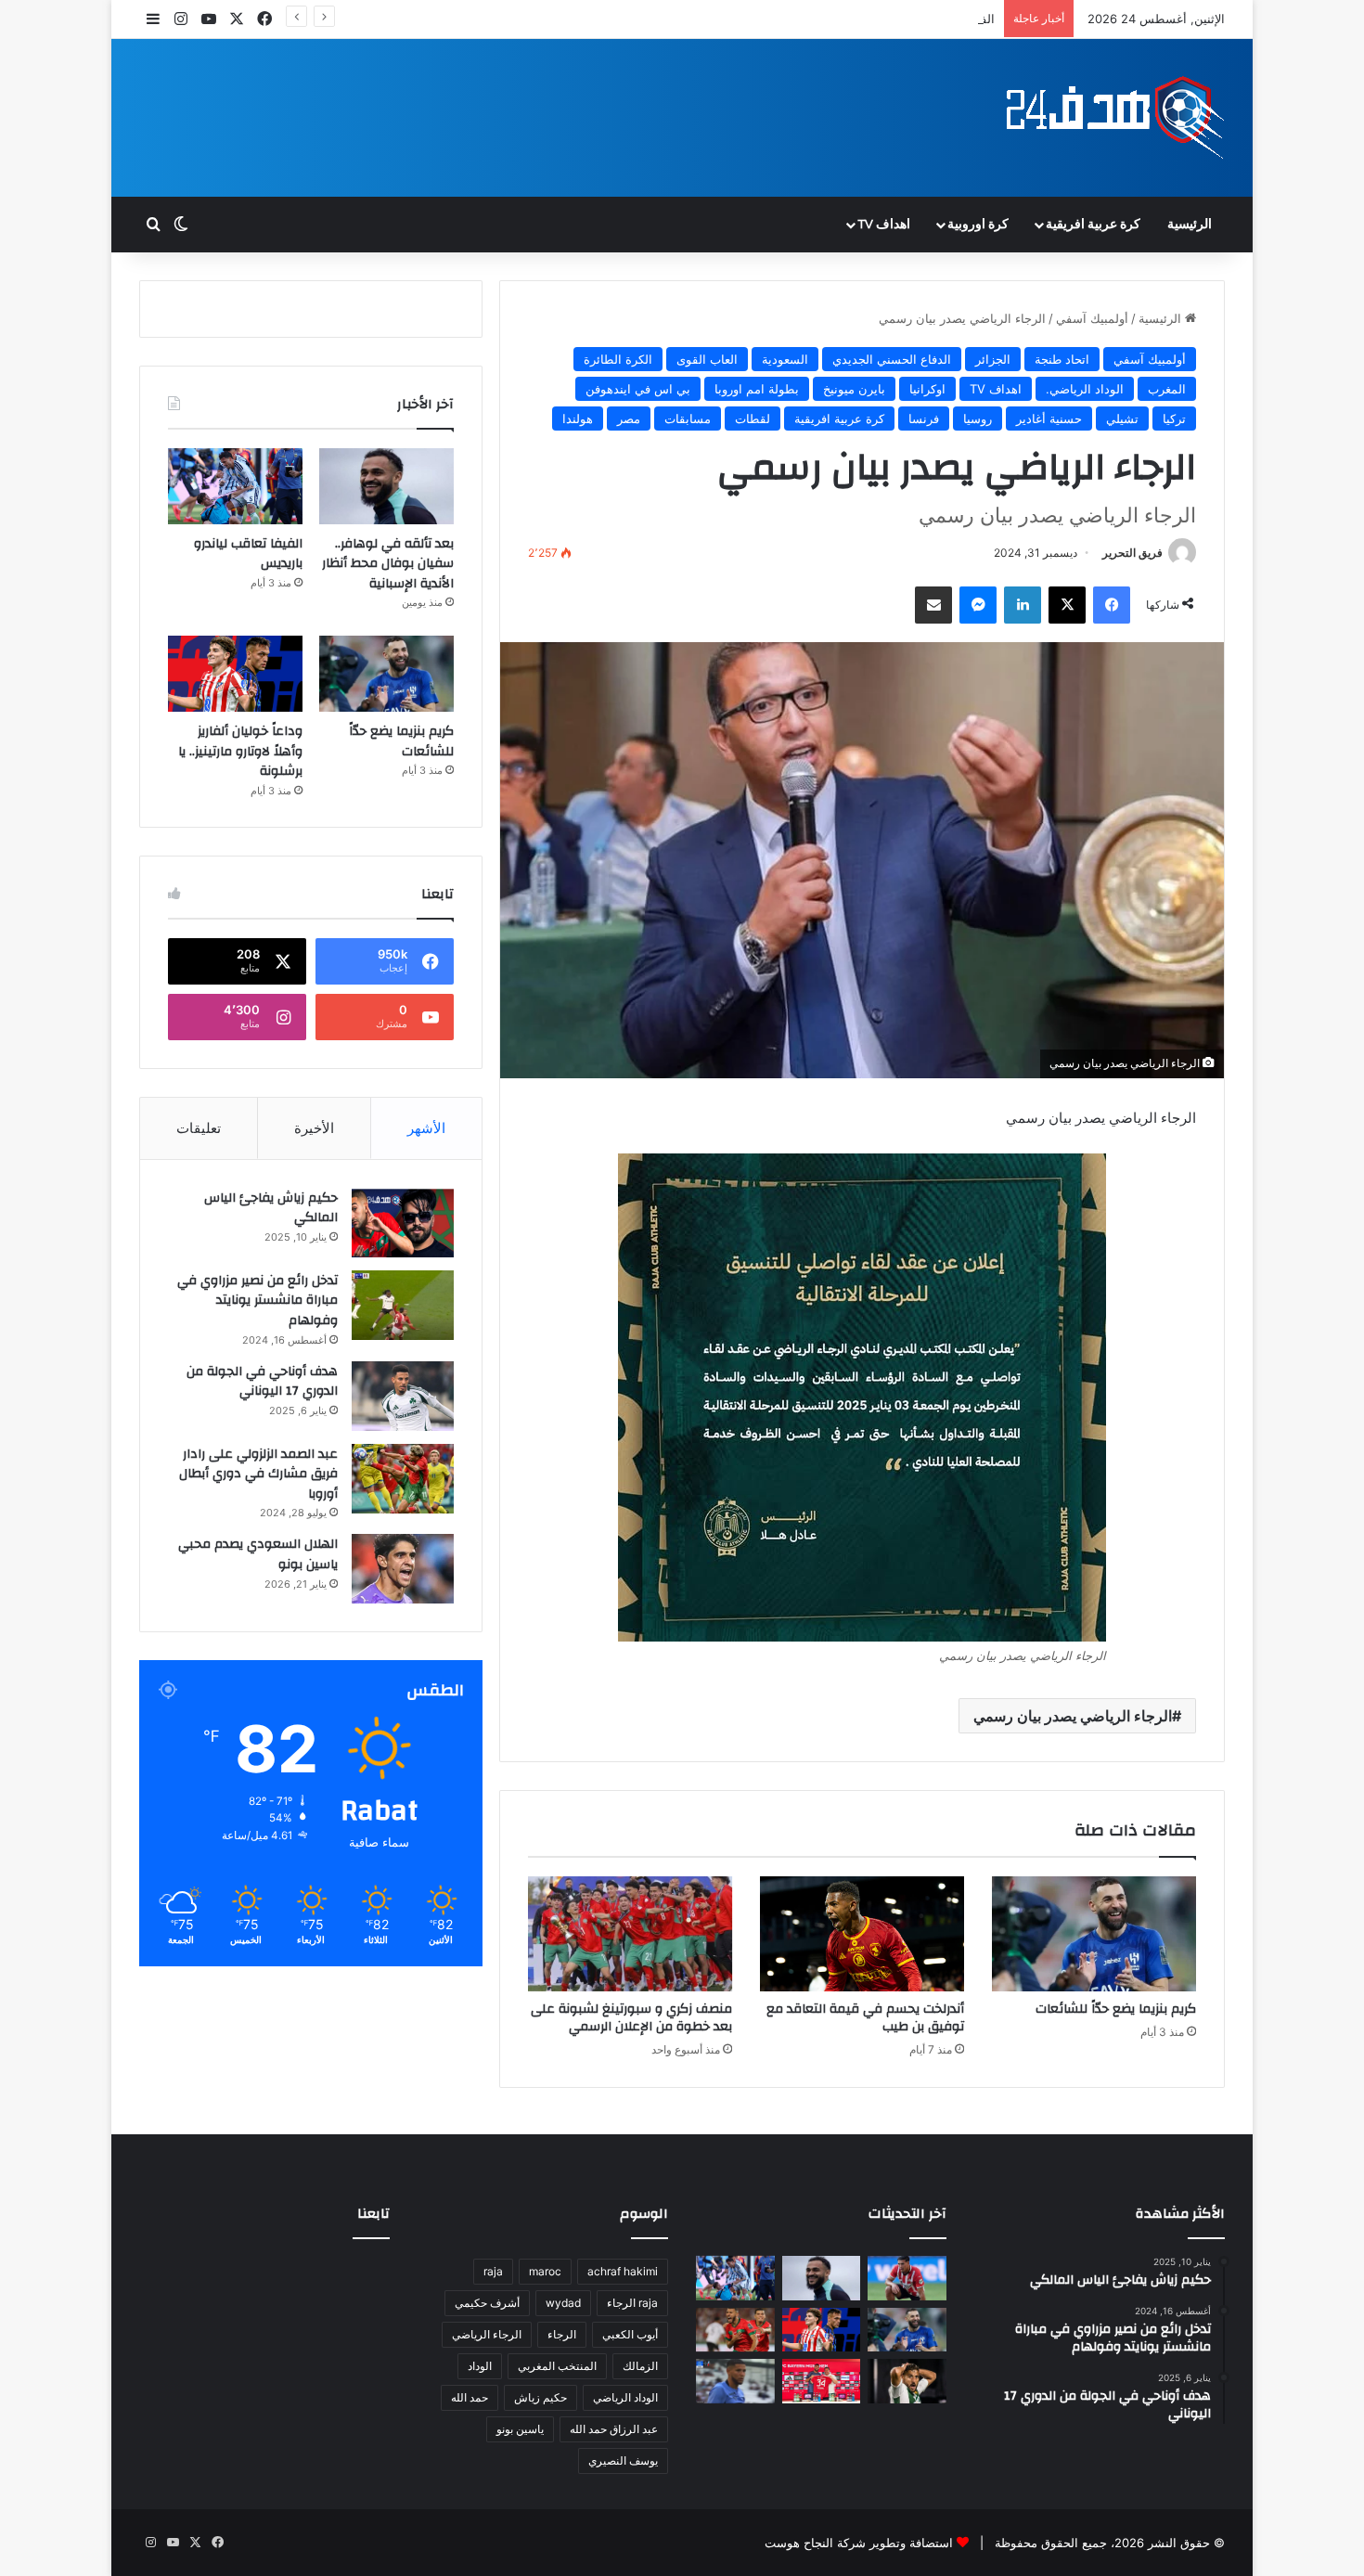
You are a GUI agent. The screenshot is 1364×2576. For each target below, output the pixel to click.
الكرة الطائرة (618, 359)
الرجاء (562, 2334)
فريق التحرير (1132, 553)
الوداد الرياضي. (1085, 389)
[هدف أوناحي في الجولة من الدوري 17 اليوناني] (403, 1396)
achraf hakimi (623, 2271)
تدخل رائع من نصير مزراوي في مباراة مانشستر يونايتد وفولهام (257, 1301)
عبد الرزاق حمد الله (614, 2429)
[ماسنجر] (978, 605)
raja (493, 2271)
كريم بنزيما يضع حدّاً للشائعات (1116, 2009)
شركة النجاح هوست (815, 2543)
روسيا (978, 419)
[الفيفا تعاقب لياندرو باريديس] (235, 486)
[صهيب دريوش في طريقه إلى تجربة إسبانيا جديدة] (907, 2278)
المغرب (1167, 389)
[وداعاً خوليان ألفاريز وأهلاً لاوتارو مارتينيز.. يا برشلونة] (235, 674)
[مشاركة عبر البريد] (933, 605)
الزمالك (640, 2366)
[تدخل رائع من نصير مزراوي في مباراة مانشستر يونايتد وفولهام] (403, 1305)
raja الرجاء (632, 2303)
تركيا (1174, 419)
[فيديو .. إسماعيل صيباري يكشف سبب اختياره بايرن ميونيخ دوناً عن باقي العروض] (822, 2381)
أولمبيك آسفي (1092, 318)
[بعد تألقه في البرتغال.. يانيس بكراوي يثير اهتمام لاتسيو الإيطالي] (735, 2330)
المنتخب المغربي (557, 2366)
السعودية (785, 359)
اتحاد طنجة (1062, 359)
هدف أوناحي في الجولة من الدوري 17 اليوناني (262, 1382)
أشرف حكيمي (487, 2303)
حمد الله (470, 2397)
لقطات (753, 419)
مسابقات (688, 419)
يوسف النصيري (623, 2460)
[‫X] (1067, 605)
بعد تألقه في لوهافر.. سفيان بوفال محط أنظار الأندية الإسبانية (388, 564)
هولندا (578, 419)
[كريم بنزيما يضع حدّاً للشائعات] (1094, 1934)
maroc (545, 2271)
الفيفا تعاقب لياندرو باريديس (922, 19)
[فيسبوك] (1112, 605)
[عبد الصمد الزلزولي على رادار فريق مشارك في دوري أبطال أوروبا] (403, 1479)
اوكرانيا (927, 389)
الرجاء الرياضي (487, 2334)
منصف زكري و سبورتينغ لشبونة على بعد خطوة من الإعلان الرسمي (631, 2018)
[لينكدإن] (1023, 605)
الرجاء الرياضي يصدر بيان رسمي (1073, 1716)
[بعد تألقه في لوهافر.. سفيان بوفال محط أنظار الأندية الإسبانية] (386, 486)
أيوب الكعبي (630, 2334)
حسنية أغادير (1049, 419)
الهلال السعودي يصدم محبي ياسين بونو (258, 1554)
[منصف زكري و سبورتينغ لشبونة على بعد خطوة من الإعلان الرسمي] (630, 1934)
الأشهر (426, 1128)
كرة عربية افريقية (1093, 225)
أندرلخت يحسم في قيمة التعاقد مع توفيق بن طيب (865, 2018)
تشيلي (1122, 419)
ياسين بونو (520, 2429)
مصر (629, 419)
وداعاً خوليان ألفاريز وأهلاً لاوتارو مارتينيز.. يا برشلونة (240, 751)
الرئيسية (1190, 225)
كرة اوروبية (978, 225)
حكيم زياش (540, 2397)
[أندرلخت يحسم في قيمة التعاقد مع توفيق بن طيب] (862, 1934)
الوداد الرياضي (625, 2397)
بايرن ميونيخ (854, 389)
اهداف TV (884, 225)
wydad (563, 2303)
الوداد (480, 2366)
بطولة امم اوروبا (757, 389)
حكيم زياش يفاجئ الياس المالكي (271, 1208)
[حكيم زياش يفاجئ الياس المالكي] (403, 1223)
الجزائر (993, 359)
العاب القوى (707, 359)
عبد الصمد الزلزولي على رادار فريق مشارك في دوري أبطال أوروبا (258, 1474)
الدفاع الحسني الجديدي (892, 359)
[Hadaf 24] (1116, 118)
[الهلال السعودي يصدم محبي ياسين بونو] (403, 1569)
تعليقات (199, 1128)
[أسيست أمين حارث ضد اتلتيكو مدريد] (735, 2381)
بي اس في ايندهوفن (638, 389)
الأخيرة (314, 1128)
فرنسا (924, 419)
